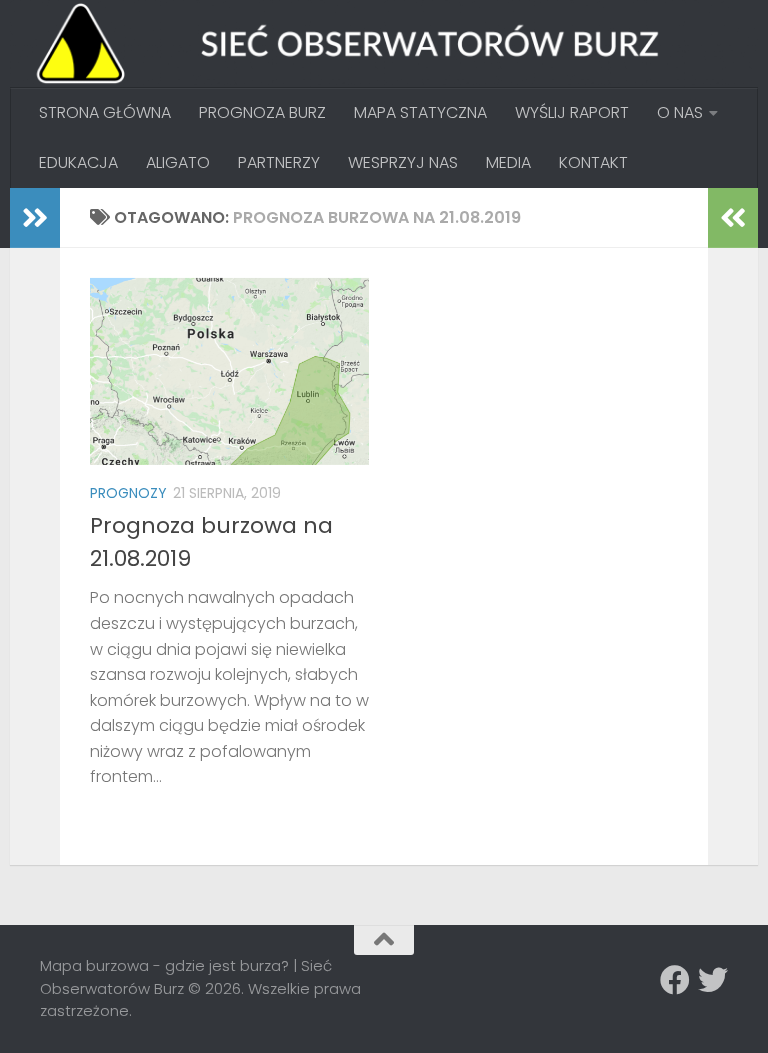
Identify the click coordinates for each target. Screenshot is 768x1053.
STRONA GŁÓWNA (105, 112)
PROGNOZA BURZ (262, 112)
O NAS (680, 112)
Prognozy (128, 493)
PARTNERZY (279, 162)
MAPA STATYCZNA (420, 112)
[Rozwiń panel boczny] (35, 218)
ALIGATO (178, 162)
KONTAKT (593, 162)
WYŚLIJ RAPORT (572, 112)
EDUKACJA (78, 162)
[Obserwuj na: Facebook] (675, 980)
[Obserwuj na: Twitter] (713, 980)
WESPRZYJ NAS (403, 162)
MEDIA (508, 162)
